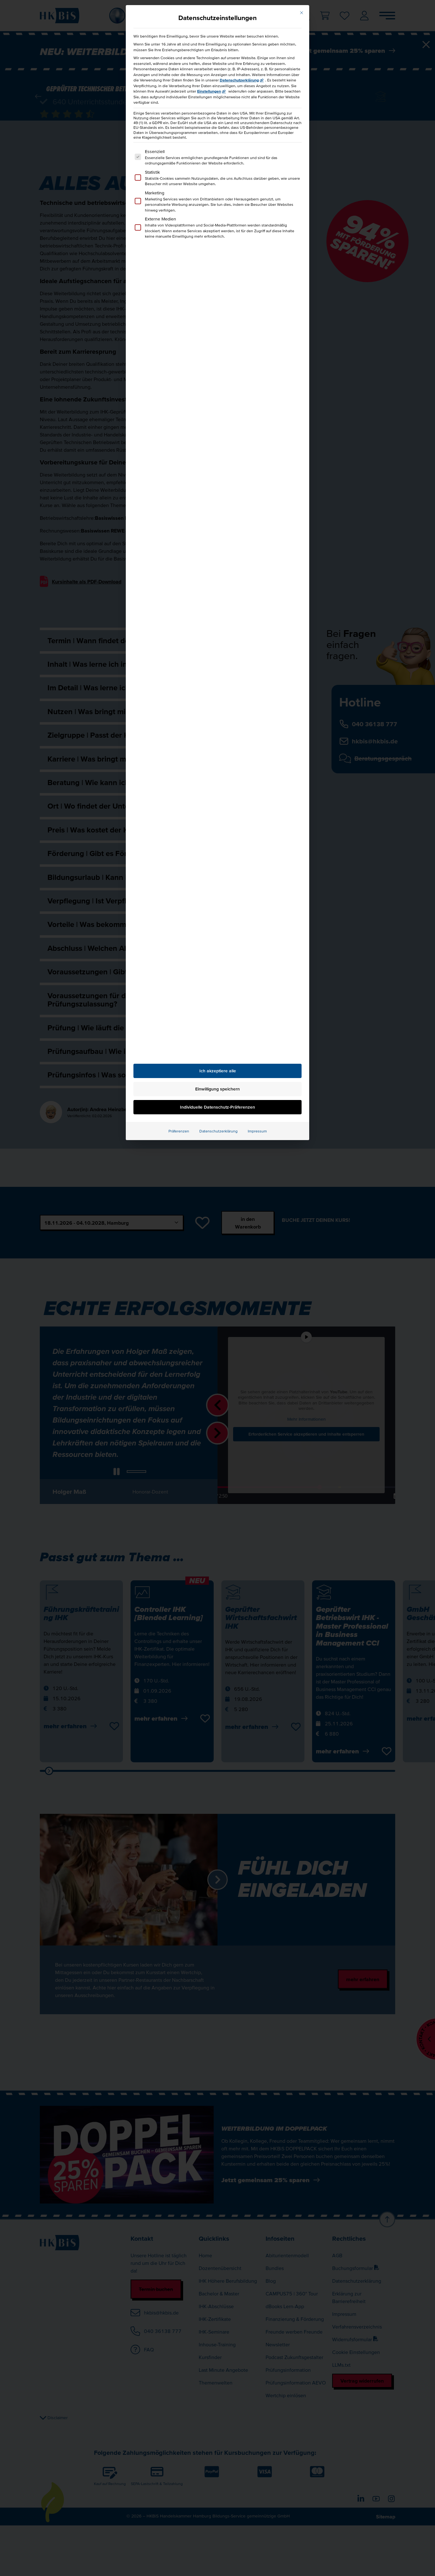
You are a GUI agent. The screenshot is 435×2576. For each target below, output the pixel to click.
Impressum (257, 1131)
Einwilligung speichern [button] (217, 1089)
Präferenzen (179, 1131)
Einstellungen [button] (209, 91)
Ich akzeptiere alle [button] (218, 1071)
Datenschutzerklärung (239, 80)
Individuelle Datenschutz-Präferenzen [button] (217, 1107)
